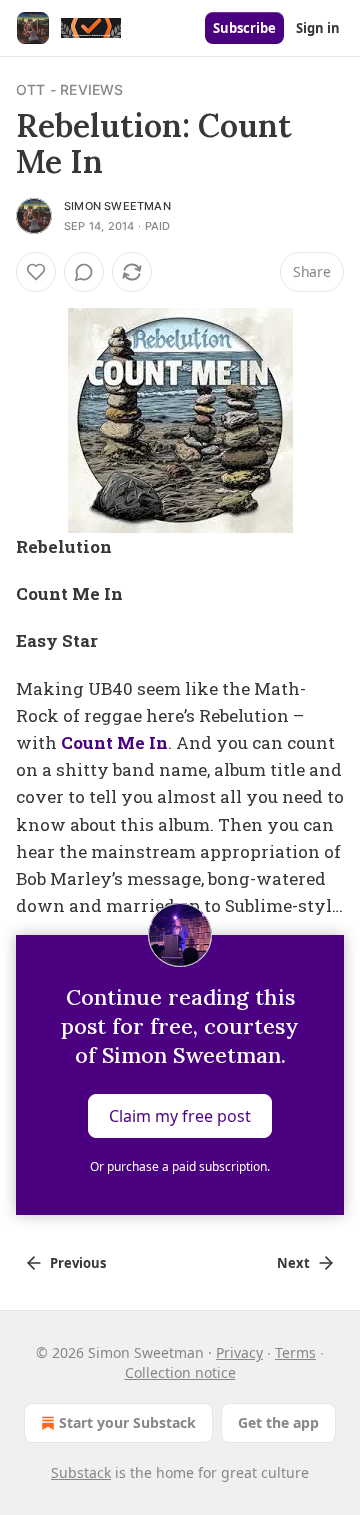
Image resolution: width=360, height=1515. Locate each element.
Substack (81, 1472)
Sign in (318, 28)
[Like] (36, 272)
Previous (78, 1263)
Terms (295, 1352)
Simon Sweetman (117, 206)
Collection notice (180, 1372)
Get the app (278, 1422)
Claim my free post (180, 1116)
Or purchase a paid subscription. (180, 1166)
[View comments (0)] (84, 272)
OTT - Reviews (70, 89)
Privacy (239, 1352)
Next (293, 1263)
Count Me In (114, 742)
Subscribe (244, 28)
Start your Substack (127, 1422)
